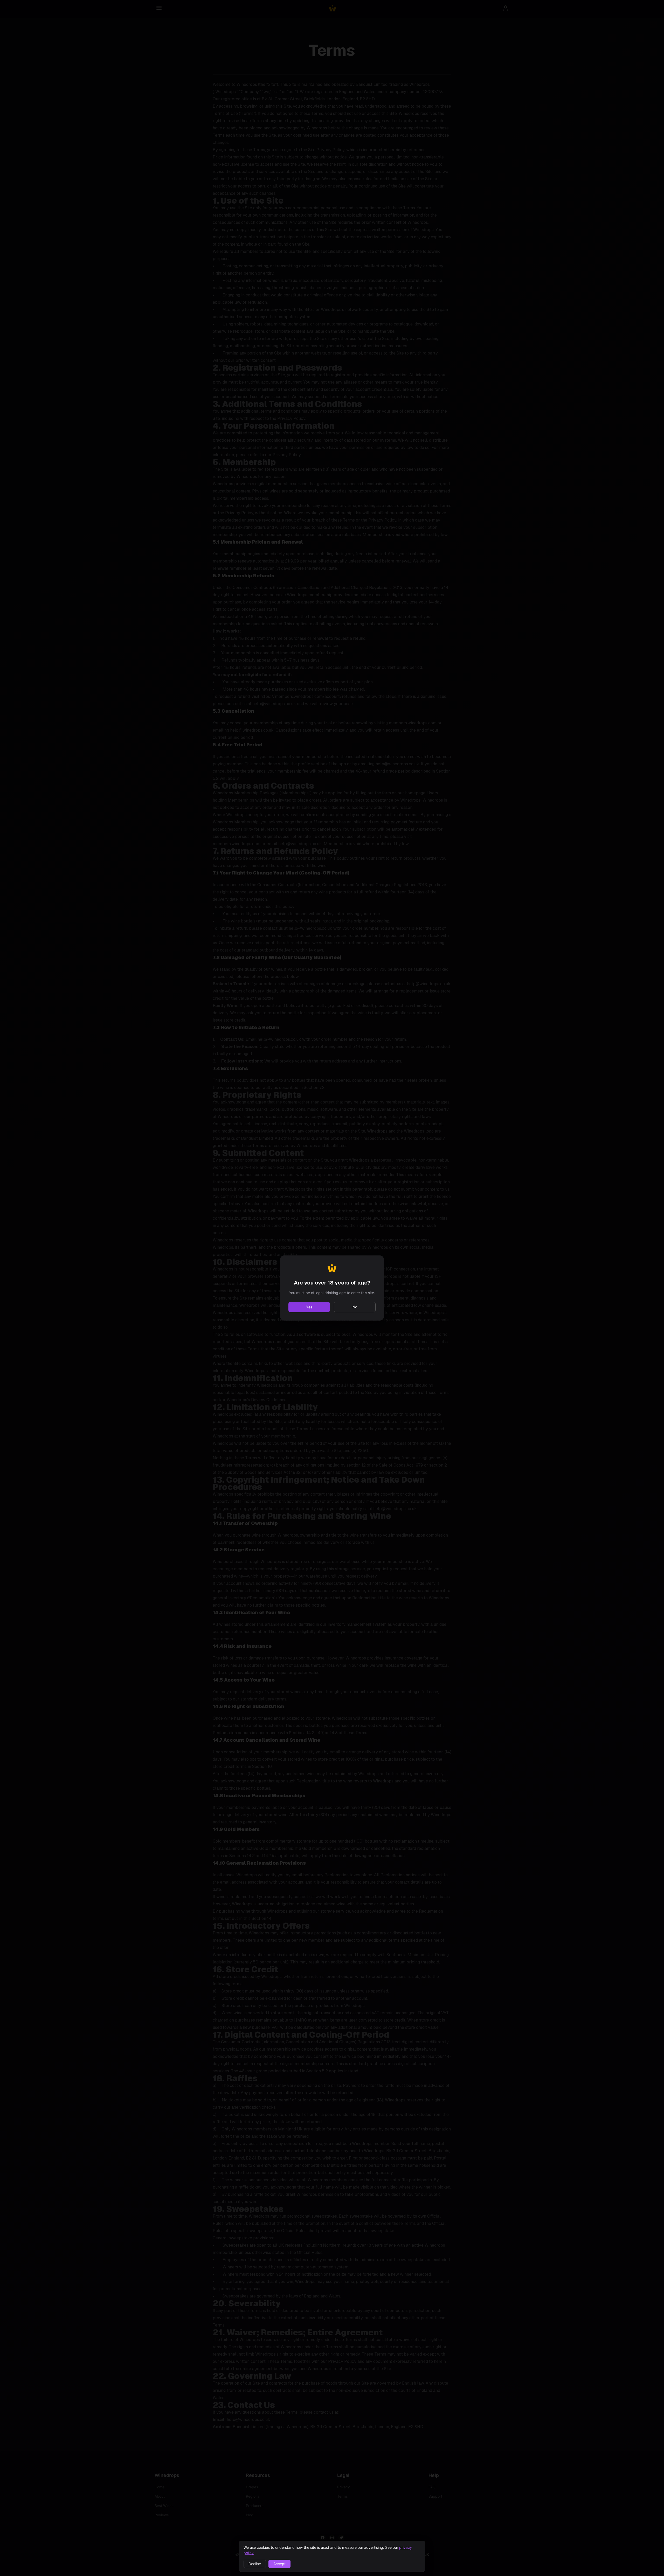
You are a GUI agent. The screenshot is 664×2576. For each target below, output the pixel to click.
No (355, 1307)
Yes (309, 1307)
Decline (255, 2564)
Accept (279, 2564)
